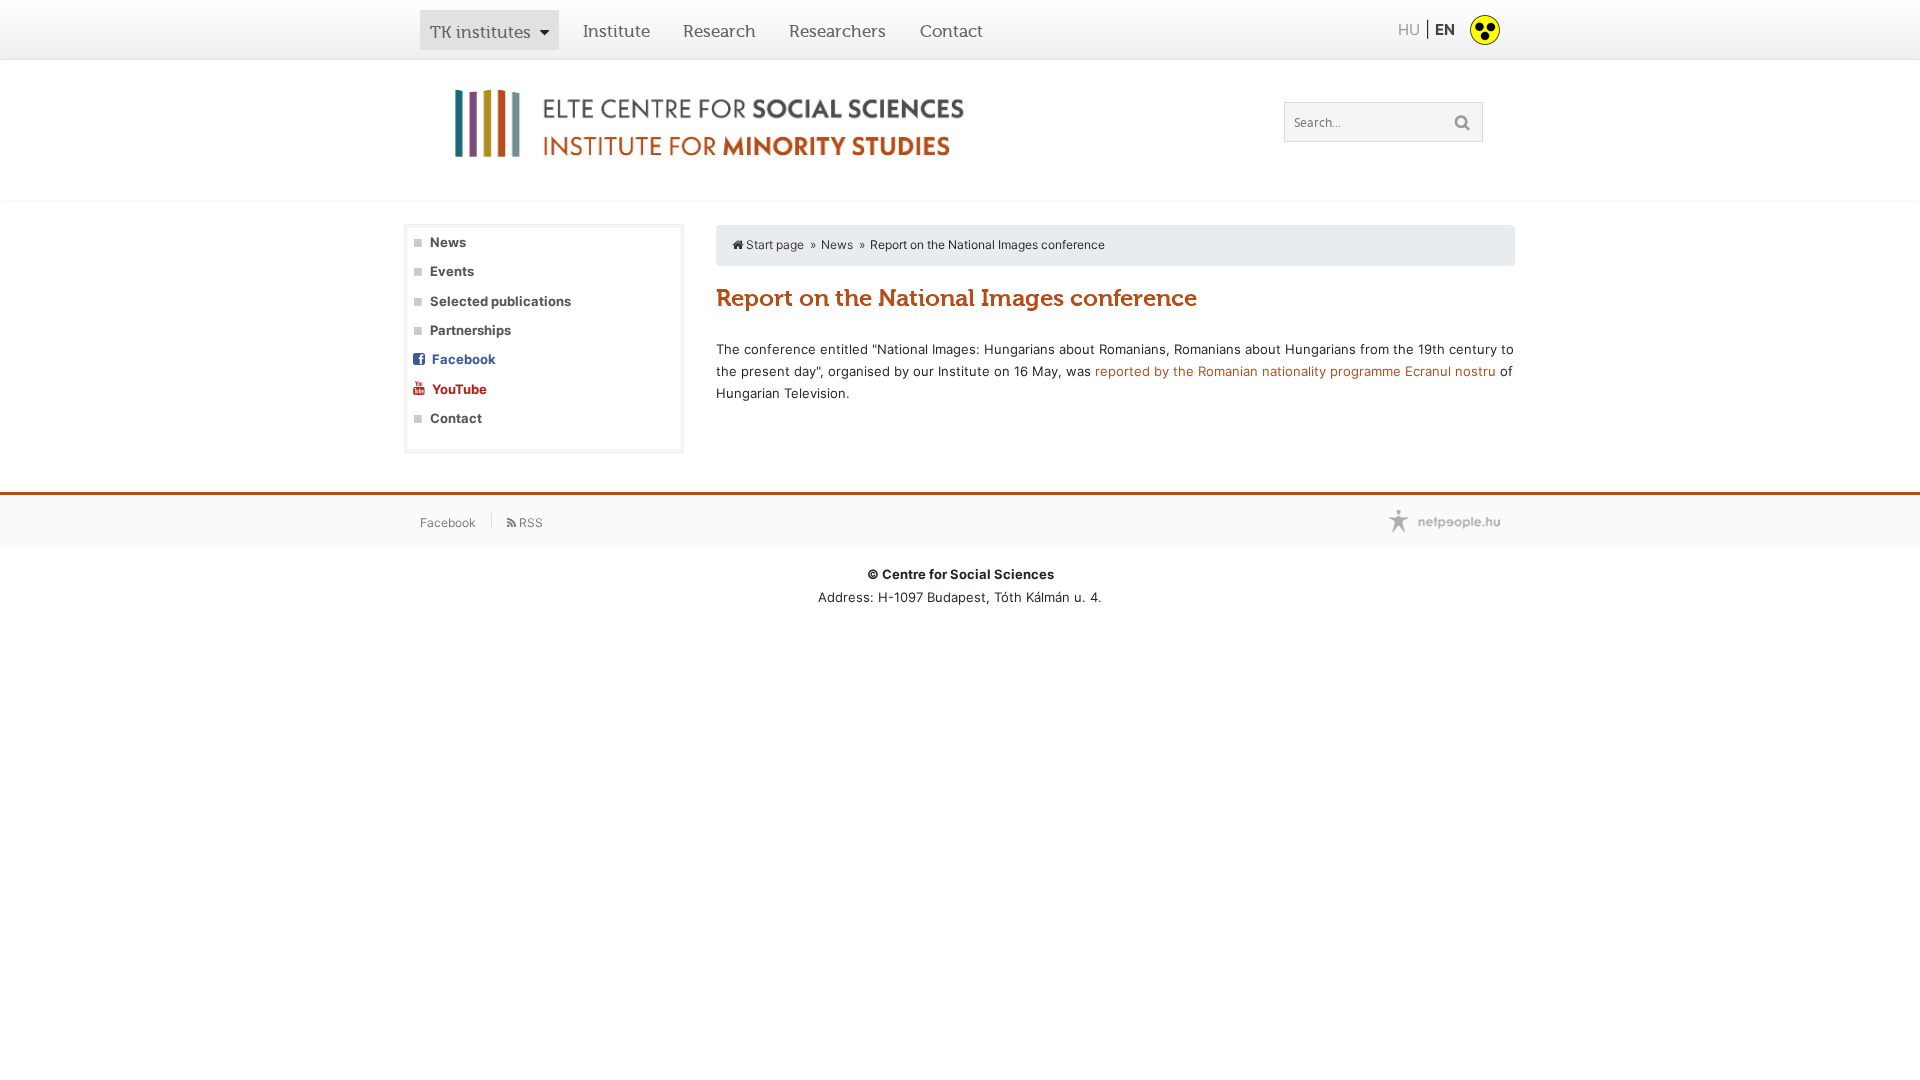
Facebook (464, 359)
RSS (529, 522)
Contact (951, 31)
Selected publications (500, 301)
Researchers (837, 31)
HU (1409, 29)
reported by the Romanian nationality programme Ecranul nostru (1295, 371)
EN (1445, 29)
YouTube (459, 389)
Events (452, 271)
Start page (773, 244)
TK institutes (480, 32)
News (448, 242)
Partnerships (470, 330)
